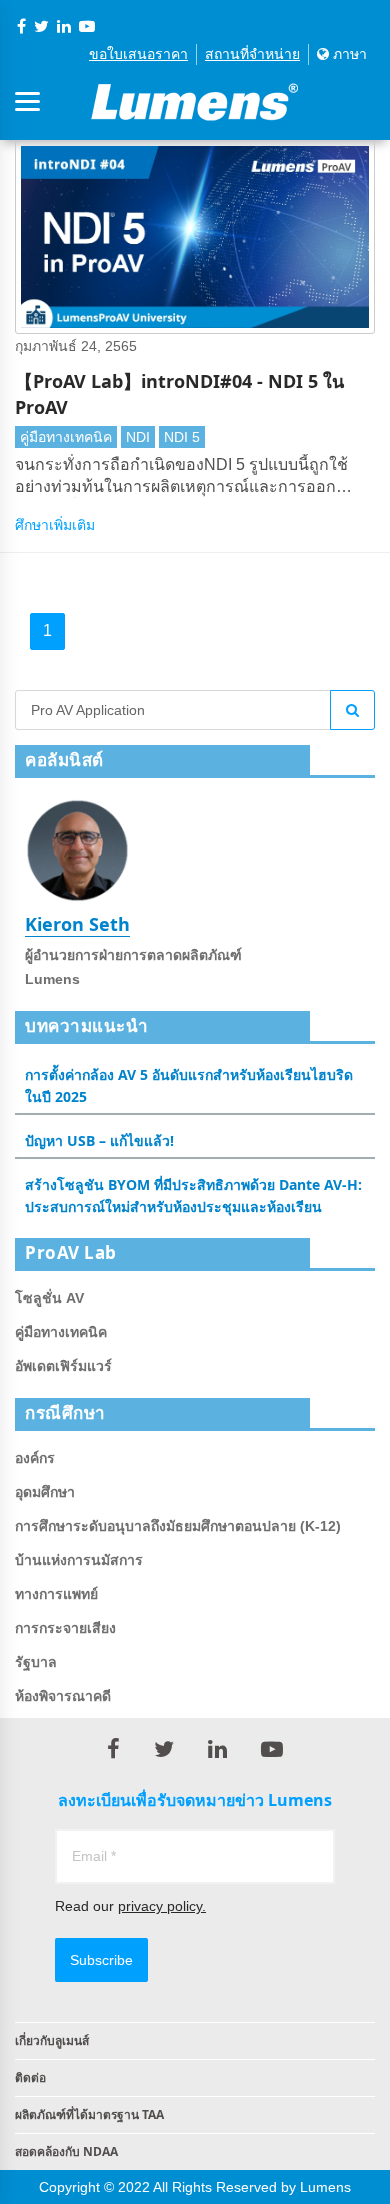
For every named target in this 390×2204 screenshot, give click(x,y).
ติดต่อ (30, 2077)
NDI (138, 437)
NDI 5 (182, 437)
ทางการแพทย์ (56, 1594)
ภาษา (348, 54)
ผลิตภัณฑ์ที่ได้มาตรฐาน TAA (89, 2114)
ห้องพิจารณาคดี (63, 1696)
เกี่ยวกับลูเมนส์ (52, 2040)
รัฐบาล (36, 1662)
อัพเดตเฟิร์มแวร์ (63, 1366)
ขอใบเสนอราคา (138, 54)
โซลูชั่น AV (49, 1298)
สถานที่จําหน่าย (252, 54)
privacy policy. (162, 1906)
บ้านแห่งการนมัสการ (79, 1560)
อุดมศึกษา (45, 1492)
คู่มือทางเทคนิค (66, 437)
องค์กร (35, 1458)
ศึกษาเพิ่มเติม (55, 525)
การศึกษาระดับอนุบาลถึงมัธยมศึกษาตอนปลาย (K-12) (178, 1526)
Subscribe (101, 1960)
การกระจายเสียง (65, 1628)
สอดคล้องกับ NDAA (66, 2151)
